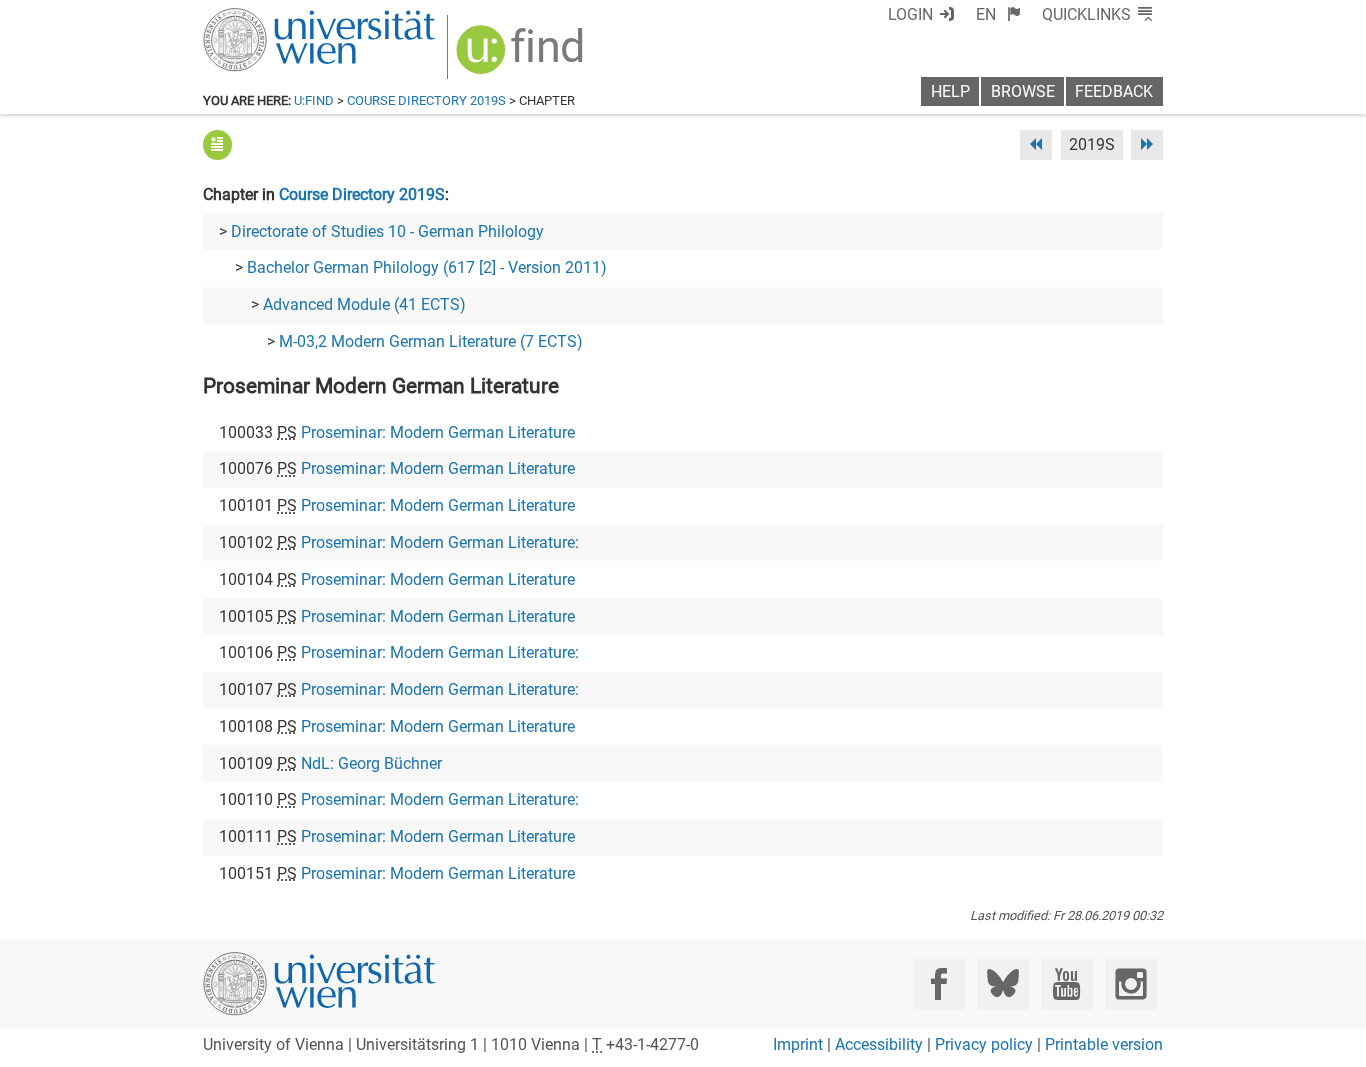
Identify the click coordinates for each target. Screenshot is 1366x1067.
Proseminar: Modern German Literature (438, 432)
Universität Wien (272, 17)
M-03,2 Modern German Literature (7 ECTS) (431, 341)
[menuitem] (998, 14)
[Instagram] (1130, 984)
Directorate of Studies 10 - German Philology (387, 231)
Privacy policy (984, 1044)
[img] (522, 56)
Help (950, 91)
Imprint (798, 1044)
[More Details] (217, 144)
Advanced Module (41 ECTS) (364, 304)
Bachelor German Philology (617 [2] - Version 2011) (427, 267)
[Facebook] (939, 984)
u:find (314, 100)
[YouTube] (1066, 984)
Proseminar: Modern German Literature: (440, 542)
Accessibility (879, 1044)
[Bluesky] (1002, 984)
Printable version (1104, 1044)
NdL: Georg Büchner (371, 763)
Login (910, 14)
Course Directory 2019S (426, 100)
